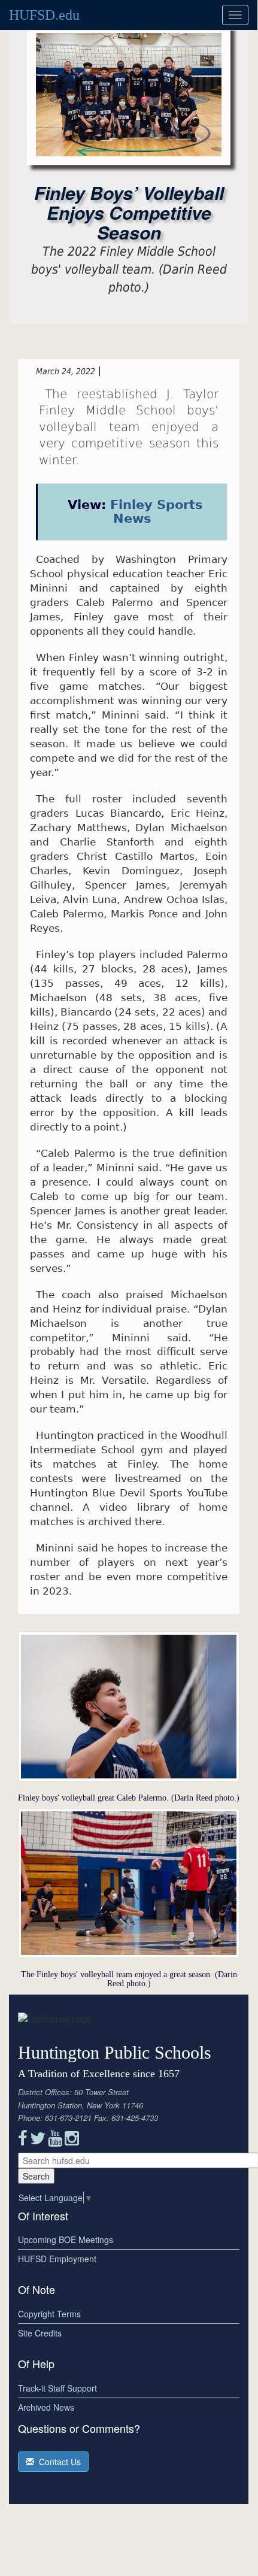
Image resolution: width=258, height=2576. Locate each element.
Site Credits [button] (40, 2333)
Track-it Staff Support (57, 2388)
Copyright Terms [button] (49, 2314)
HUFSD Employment (57, 2259)
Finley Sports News (157, 512)
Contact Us (57, 2462)
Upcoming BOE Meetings (66, 2239)
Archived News (46, 2407)
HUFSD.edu (44, 15)
